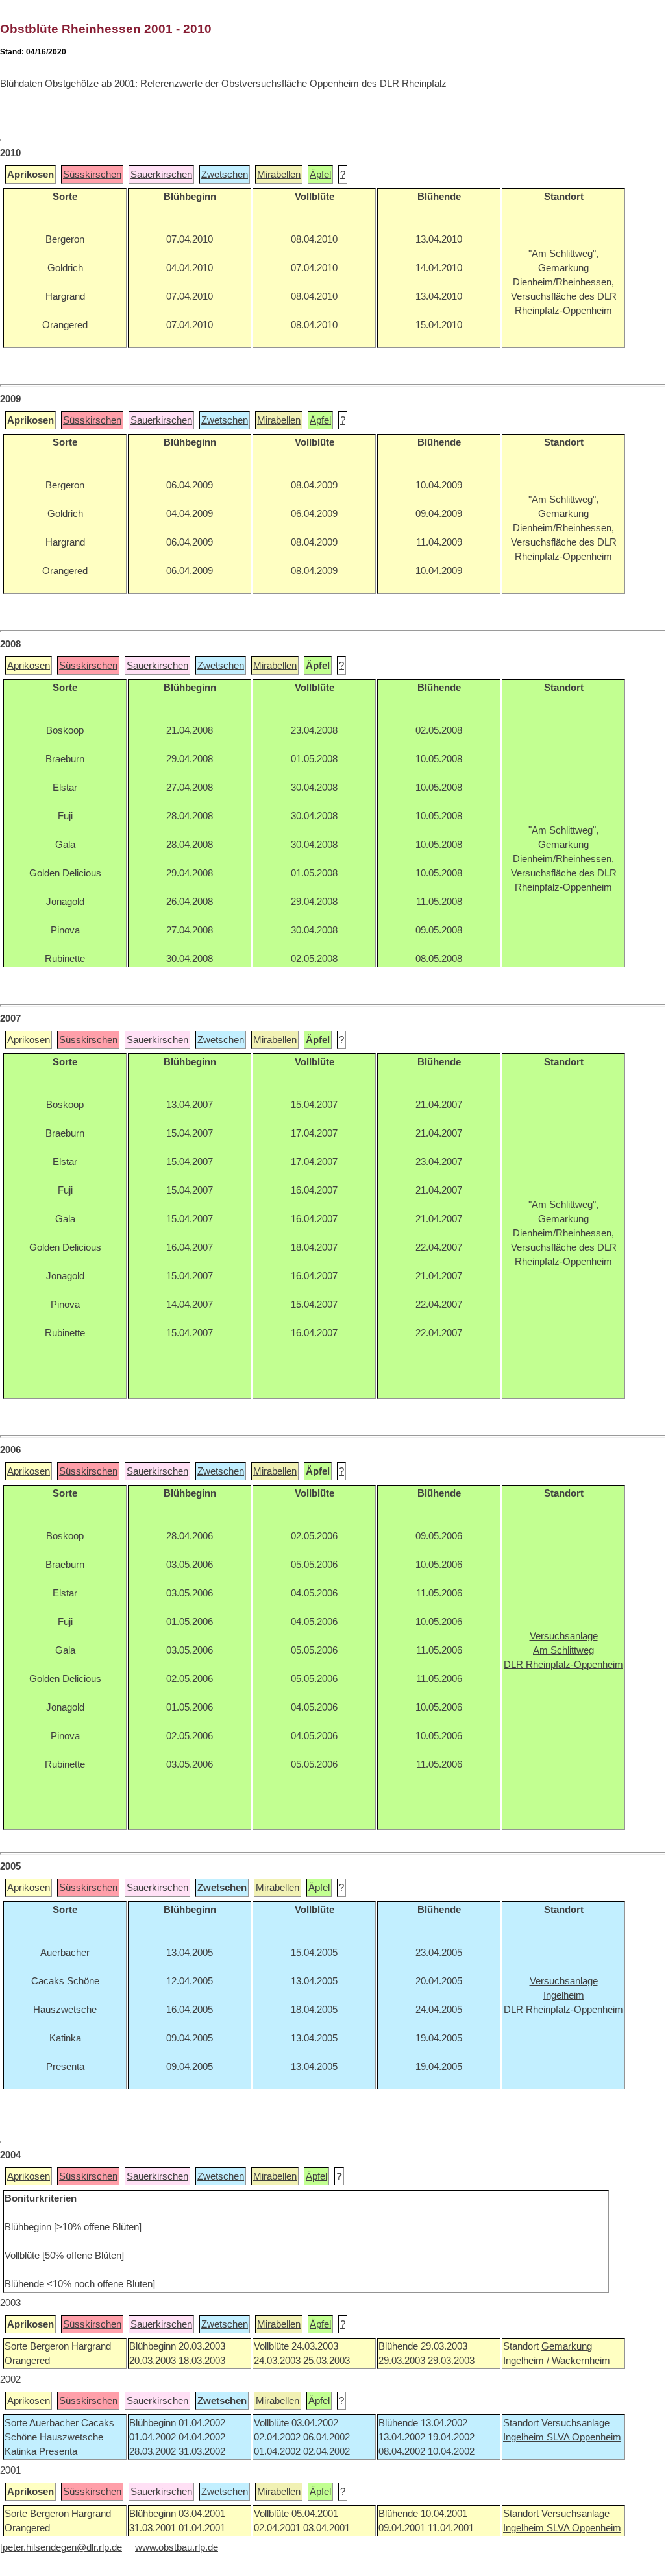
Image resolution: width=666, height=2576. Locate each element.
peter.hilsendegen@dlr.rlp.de (62, 2547)
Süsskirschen (92, 175)
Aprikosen (29, 666)
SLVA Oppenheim (584, 2437)
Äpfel (320, 175)
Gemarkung (567, 2346)
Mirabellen (279, 175)
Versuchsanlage (575, 2423)
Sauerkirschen (161, 175)
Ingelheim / (526, 2361)
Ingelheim (525, 2437)
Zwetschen (225, 175)
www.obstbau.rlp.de (177, 2547)
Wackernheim (581, 2361)
